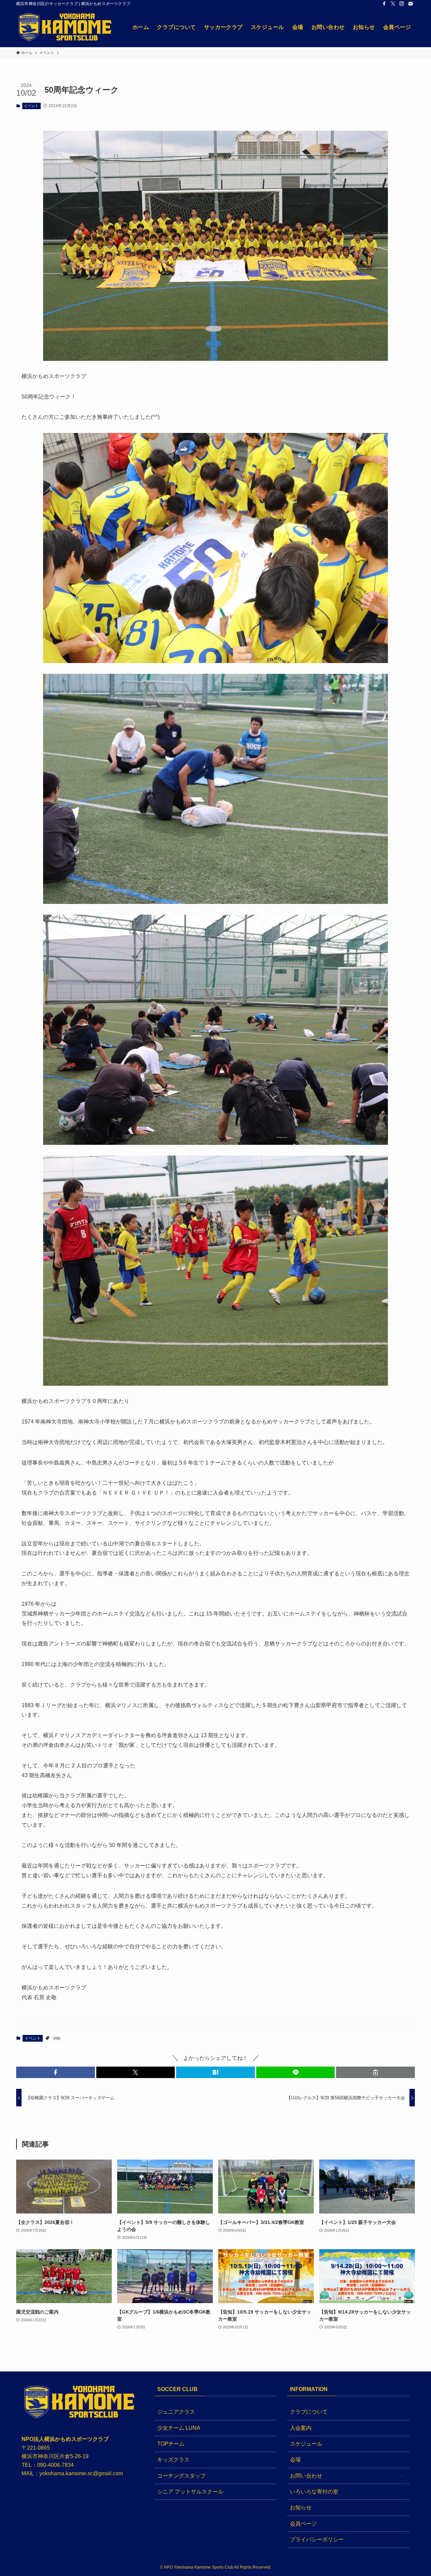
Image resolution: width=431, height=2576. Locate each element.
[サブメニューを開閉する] (402, 2476)
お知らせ (301, 2507)
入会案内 (301, 2428)
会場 (295, 2460)
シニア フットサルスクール (190, 2492)
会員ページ (303, 2524)
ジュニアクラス (176, 2412)
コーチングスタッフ (181, 2476)
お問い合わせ (306, 2476)
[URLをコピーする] (375, 2072)
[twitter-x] (393, 4)
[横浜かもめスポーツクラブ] (65, 27)
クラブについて (309, 2412)
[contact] (410, 4)
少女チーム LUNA (179, 2428)
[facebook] (384, 4)
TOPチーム (171, 2444)
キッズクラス (173, 2460)
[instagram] (402, 4)
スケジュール (306, 2444)
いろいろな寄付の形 (314, 2492)
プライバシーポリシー (317, 2539)
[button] (56, 2072)
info (57, 2038)
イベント (31, 106)
